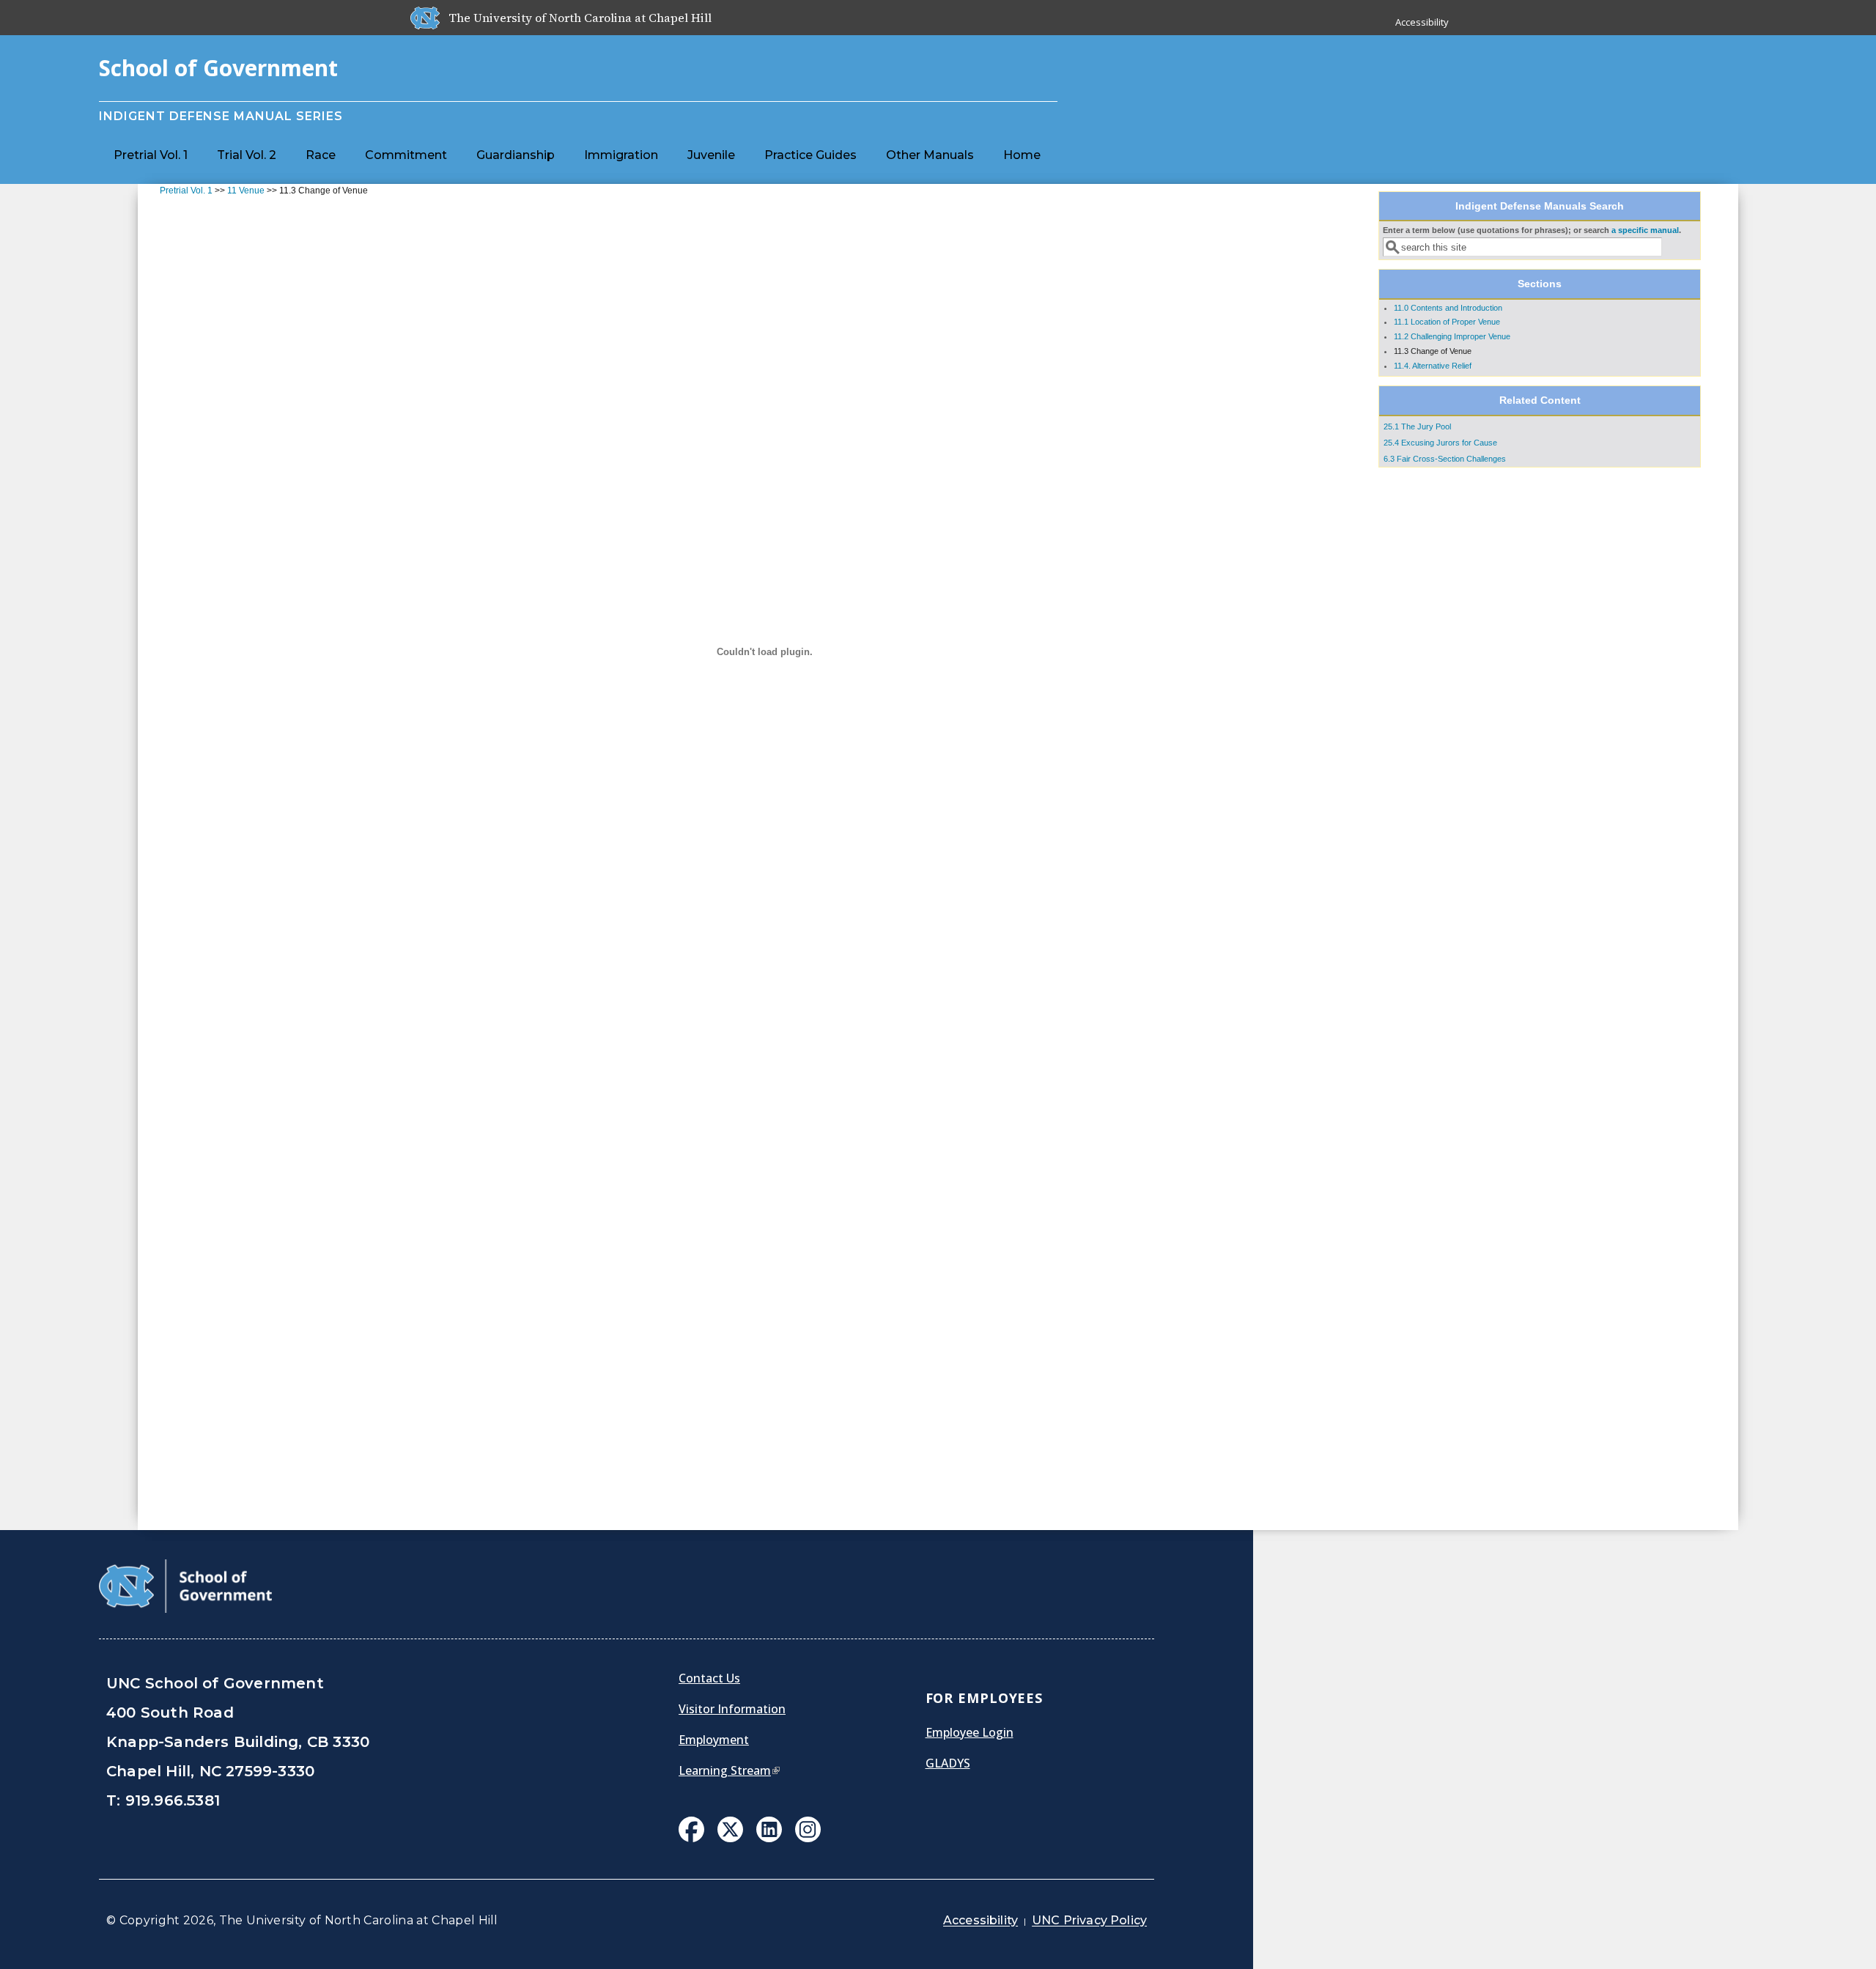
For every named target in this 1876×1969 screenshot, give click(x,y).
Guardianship (516, 155)
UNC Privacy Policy (1089, 1920)
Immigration (621, 155)
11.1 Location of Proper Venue (1447, 322)
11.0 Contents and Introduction (1448, 308)
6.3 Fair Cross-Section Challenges (1445, 459)
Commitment (406, 155)
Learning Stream (729, 1770)
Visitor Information (732, 1709)
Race (321, 155)
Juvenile (711, 155)
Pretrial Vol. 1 (151, 155)
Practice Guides (810, 155)
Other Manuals (930, 155)
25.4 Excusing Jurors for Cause (1440, 443)
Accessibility (1422, 22)
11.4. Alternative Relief (1433, 366)
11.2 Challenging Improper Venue (1452, 336)
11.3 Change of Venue (1433, 351)
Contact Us (709, 1678)
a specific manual (1645, 230)
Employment (714, 1740)
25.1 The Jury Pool (1417, 426)
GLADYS (948, 1763)
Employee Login (970, 1732)
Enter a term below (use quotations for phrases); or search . (1532, 230)
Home (1022, 155)
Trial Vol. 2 (247, 155)
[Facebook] (691, 1831)
